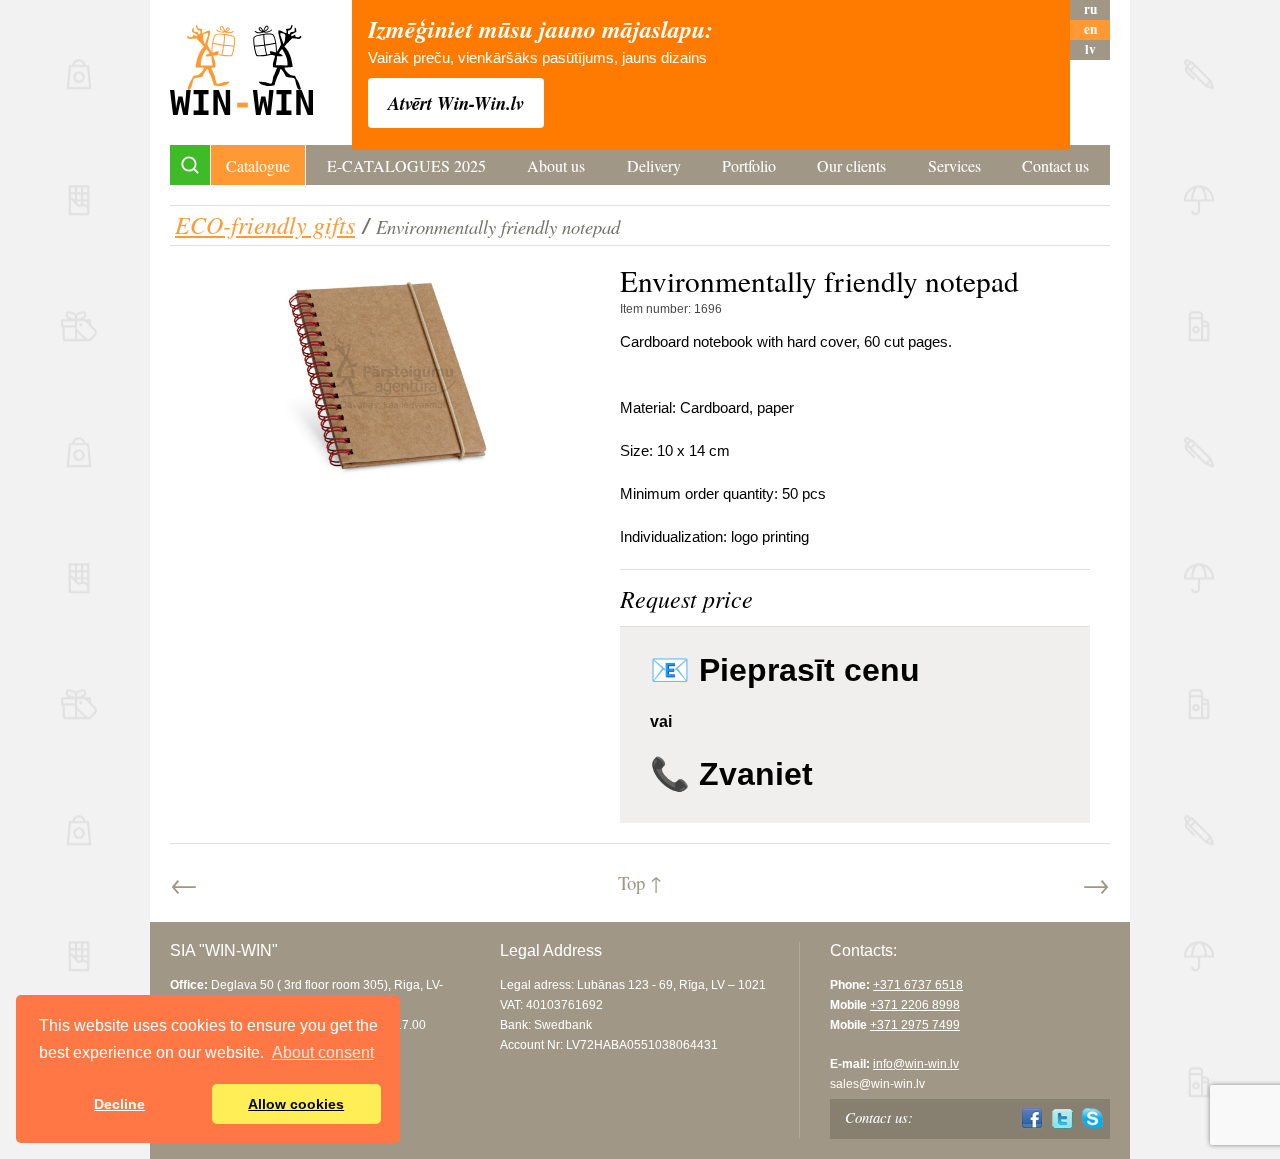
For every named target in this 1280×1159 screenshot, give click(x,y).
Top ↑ (640, 882)
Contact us (1055, 165)
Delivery (654, 165)
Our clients (851, 165)
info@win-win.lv (916, 1064)
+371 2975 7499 (915, 1025)
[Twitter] (1062, 1118)
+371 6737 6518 (918, 985)
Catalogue (258, 165)
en (1090, 29)
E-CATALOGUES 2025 (406, 165)
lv (1090, 49)
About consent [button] (323, 1052)
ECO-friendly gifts (265, 224)
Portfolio (749, 165)
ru (1090, 9)
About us (556, 165)
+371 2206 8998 (915, 1005)
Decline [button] (119, 1104)
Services (954, 165)
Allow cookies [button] (296, 1104)
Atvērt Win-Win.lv (456, 103)
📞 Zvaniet (731, 774)
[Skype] (1092, 1118)
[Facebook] (1032, 1118)
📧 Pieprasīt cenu (785, 670)
